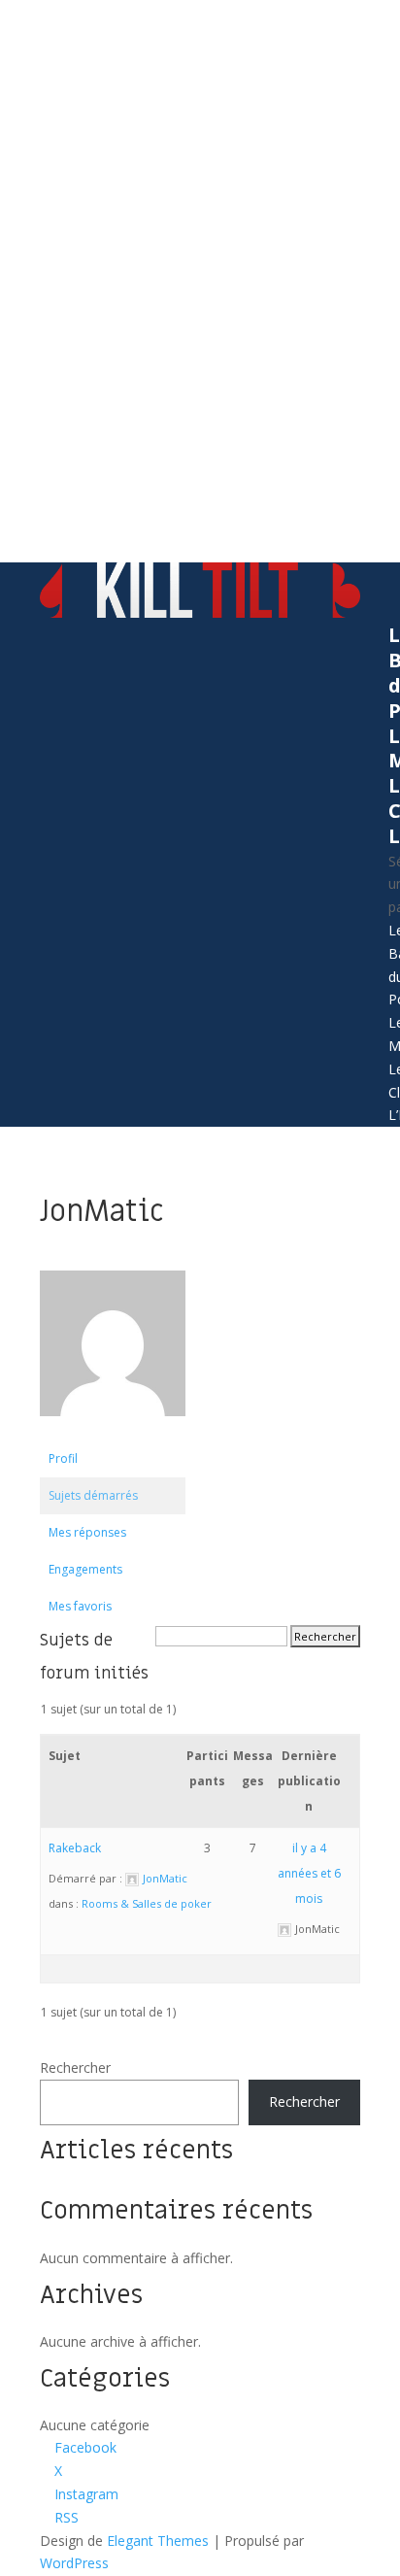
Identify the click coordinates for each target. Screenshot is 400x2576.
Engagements (85, 1569)
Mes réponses (87, 1532)
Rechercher (75, 2068)
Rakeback (75, 1848)
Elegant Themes (158, 2541)
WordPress (74, 2563)
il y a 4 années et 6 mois (309, 1873)
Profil (63, 1458)
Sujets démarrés (93, 1495)
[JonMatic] (113, 1431)
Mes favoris (80, 1606)
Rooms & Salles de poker (147, 1903)
